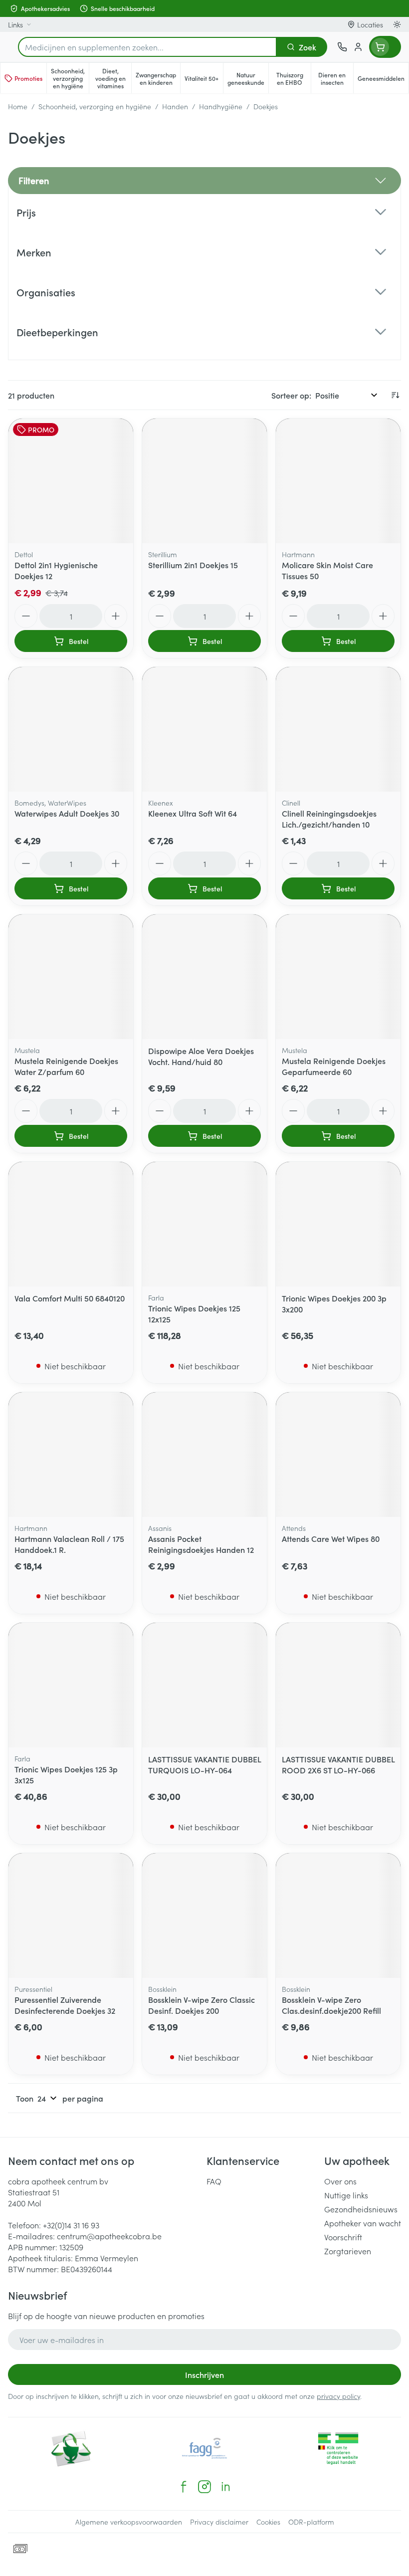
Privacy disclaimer (219, 2522)
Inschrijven (204, 2374)
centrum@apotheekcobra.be (109, 2236)
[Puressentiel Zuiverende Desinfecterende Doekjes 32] (71, 1916)
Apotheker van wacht (363, 2223)
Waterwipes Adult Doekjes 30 (67, 813)
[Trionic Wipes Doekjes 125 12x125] (204, 1224)
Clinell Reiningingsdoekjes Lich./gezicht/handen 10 (329, 819)
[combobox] (147, 47)
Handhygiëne (221, 106)
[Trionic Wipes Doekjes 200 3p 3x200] (338, 1224)
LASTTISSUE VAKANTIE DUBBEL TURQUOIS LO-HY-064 (204, 1764)
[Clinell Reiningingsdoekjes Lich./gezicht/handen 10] (338, 729)
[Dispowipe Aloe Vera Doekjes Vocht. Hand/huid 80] (204, 977)
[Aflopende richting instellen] (395, 395)
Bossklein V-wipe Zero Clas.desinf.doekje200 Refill (331, 2005)
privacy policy (338, 2396)
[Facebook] (184, 2487)
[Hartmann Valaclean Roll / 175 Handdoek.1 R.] (71, 1455)
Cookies (268, 2522)
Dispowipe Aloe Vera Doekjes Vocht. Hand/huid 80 (201, 1056)
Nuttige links (346, 2195)
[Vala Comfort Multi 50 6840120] (71, 1224)
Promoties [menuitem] (28, 78)
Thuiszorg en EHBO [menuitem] (294, 78)
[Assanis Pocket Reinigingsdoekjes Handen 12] (204, 1455)
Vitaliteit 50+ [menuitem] (204, 80)
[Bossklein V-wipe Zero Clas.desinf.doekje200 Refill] (338, 1916)
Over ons (340, 2181)
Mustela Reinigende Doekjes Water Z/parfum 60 (66, 1066)
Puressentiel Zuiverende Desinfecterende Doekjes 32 (65, 2005)
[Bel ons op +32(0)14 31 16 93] (342, 47)
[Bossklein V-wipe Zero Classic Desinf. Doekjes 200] (204, 1916)
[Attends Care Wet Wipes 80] (338, 1455)
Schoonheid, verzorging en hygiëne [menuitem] (70, 78)
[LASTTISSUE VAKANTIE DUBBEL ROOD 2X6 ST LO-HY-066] (338, 1685)
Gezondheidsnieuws (361, 2209)
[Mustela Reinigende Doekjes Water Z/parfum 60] (71, 977)
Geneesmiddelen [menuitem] (383, 80)
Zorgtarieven (348, 2251)
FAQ (214, 2181)
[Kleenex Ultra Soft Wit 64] (204, 729)
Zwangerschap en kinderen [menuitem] (158, 78)
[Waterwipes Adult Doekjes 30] (71, 729)
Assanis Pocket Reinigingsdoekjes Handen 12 (201, 1544)
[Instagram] (204, 2487)
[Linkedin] (225, 2487)
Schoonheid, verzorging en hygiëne (95, 106)
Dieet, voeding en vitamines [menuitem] (113, 78)
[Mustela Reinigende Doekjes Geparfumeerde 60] (338, 977)
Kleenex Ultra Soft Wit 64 (193, 813)
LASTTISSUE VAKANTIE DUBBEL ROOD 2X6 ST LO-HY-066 (338, 1764)
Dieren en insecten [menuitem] (336, 78)
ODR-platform (311, 2522)
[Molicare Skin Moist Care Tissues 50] (338, 481)
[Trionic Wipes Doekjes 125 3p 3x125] (71, 1685)
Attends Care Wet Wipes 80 (331, 1538)
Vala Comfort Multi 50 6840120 (70, 1298)
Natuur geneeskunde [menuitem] (248, 78)
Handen (175, 106)
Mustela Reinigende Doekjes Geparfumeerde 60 (334, 1066)
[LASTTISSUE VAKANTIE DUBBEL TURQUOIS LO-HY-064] (204, 1685)
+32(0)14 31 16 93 (71, 2225)
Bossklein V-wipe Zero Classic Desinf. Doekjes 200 (202, 2005)
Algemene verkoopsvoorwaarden (129, 2522)
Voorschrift (343, 2237)
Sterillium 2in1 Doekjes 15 (193, 565)
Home (18, 106)
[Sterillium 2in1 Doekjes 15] (204, 481)
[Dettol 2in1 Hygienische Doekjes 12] (71, 481)
